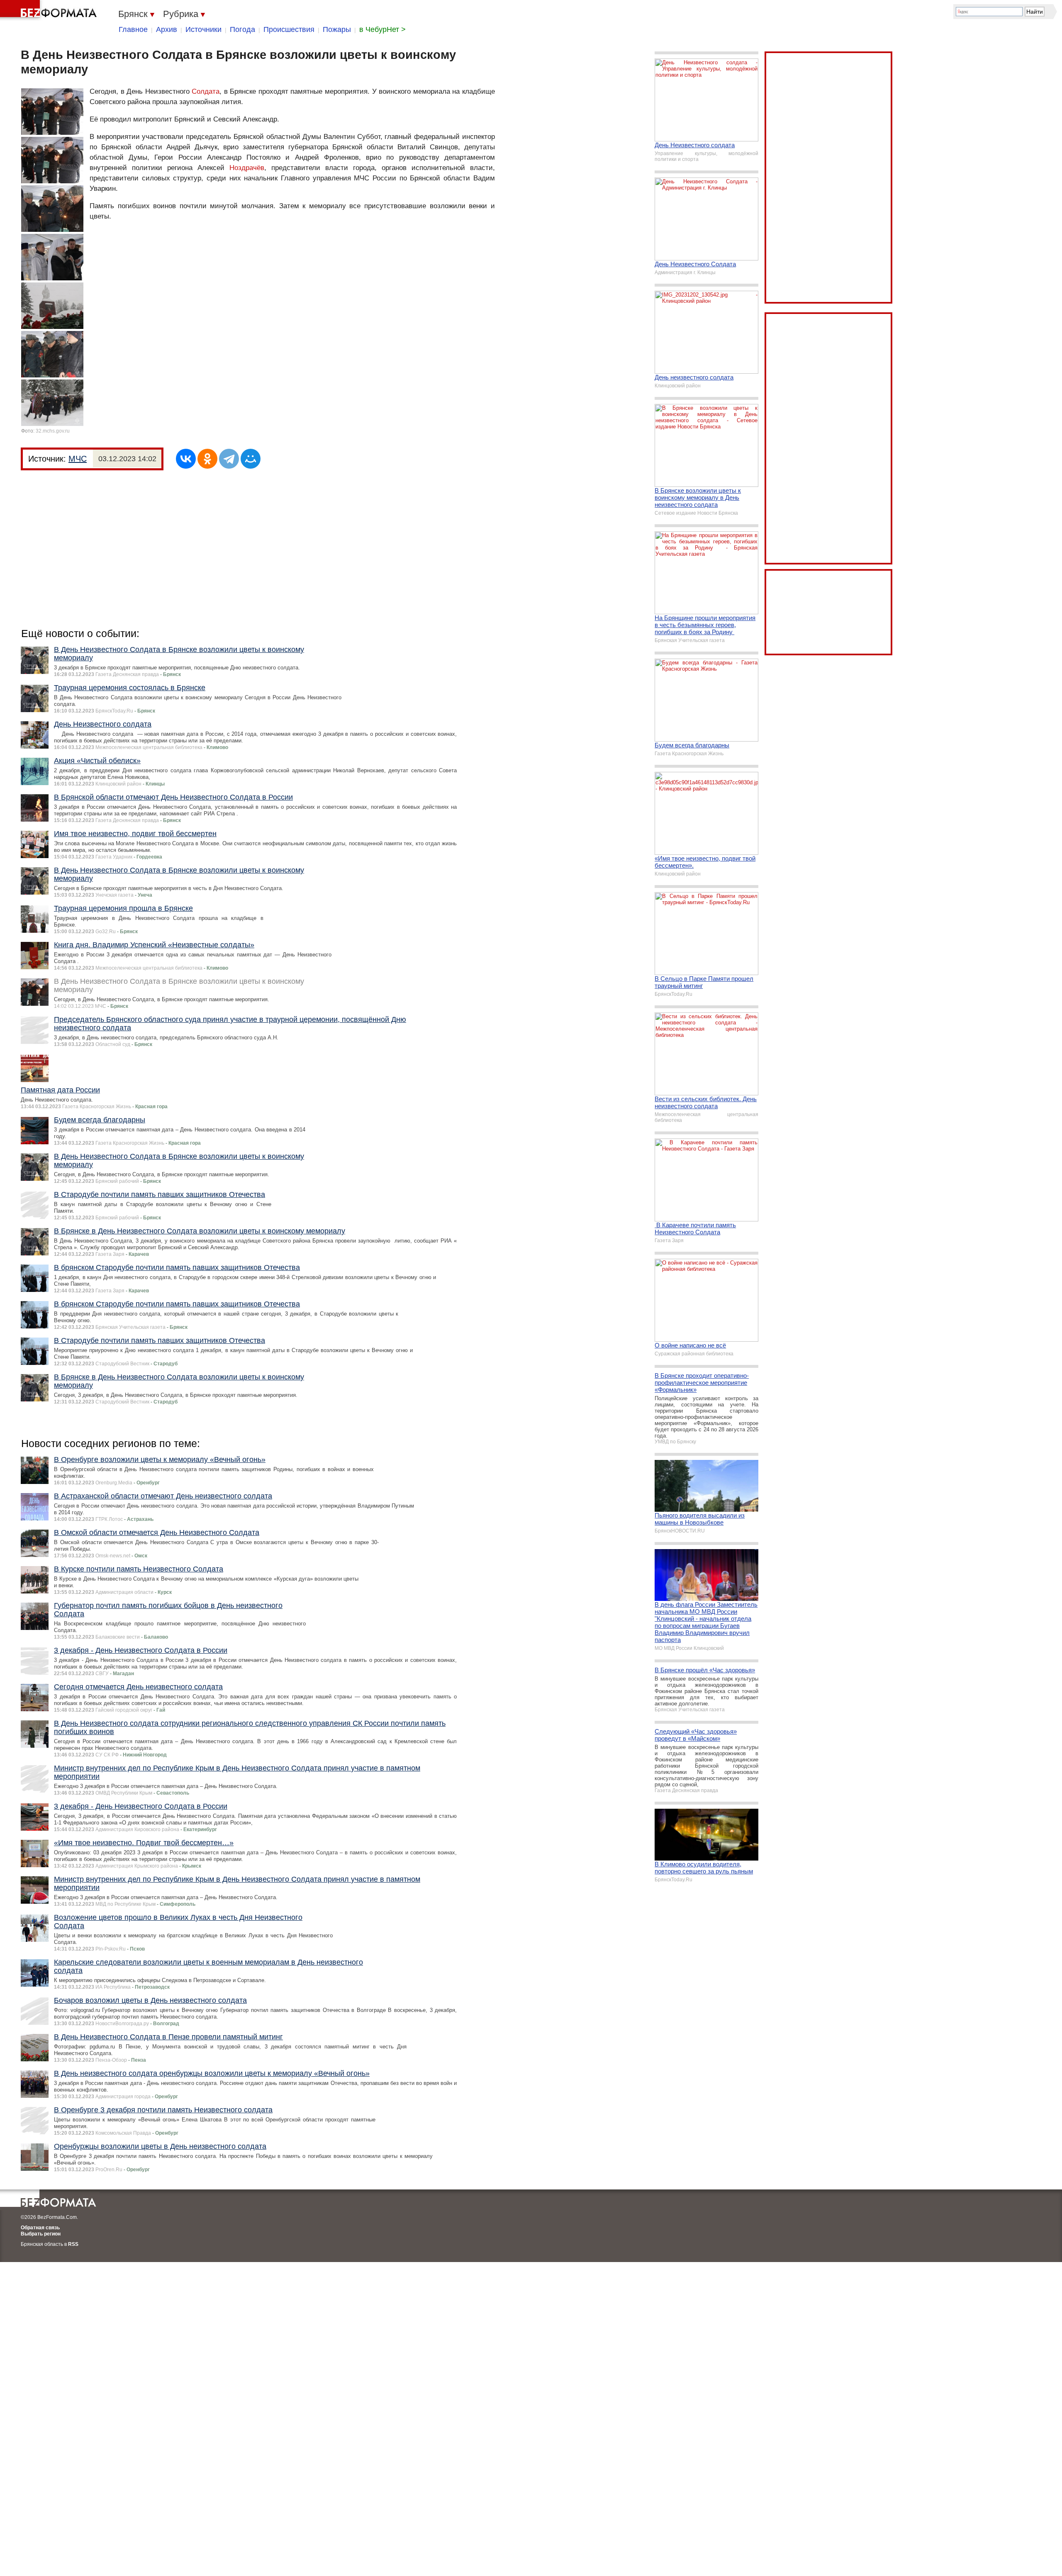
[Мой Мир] (251, 459)
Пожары (337, 29)
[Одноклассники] (207, 459)
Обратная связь (40, 2228)
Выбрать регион (41, 2234)
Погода (242, 29)
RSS (73, 2244)
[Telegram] (229, 459)
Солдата (206, 91)
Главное (133, 29)
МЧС (78, 459)
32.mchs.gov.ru (53, 431)
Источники (203, 29)
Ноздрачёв (247, 168)
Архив (167, 29)
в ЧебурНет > (382, 29)
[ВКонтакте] (186, 459)
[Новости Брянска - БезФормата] (50, 10)
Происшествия (289, 29)
